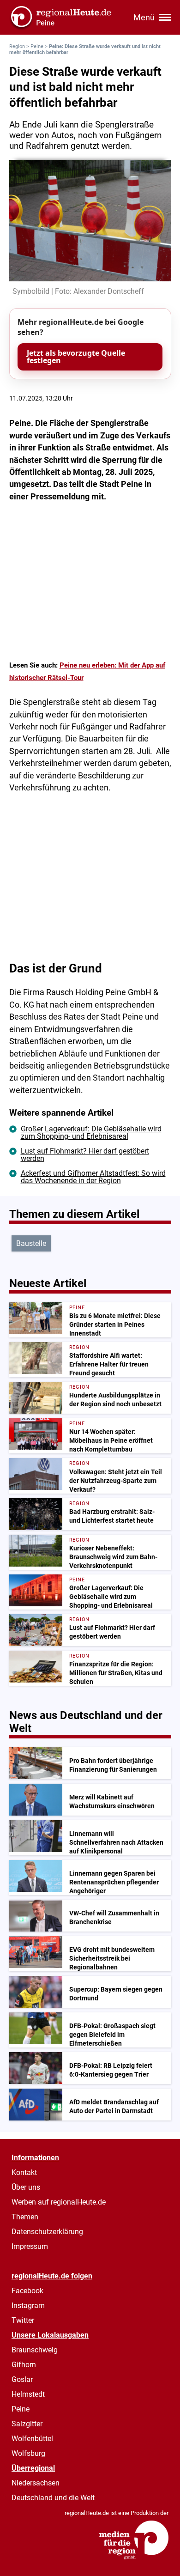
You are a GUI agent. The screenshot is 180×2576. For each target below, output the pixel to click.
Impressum (30, 2246)
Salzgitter (27, 2424)
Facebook (27, 2291)
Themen (25, 2217)
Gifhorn (24, 2365)
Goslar (22, 2379)
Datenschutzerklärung (47, 2232)
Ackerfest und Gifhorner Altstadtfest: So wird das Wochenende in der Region (93, 1177)
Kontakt (24, 2172)
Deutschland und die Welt (53, 2498)
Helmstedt (28, 2394)
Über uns (26, 2187)
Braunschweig (35, 2350)
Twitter (23, 2320)
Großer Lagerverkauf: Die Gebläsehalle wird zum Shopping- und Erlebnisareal (91, 1133)
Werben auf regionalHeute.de (59, 2202)
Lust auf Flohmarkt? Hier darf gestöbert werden (85, 1155)
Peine (37, 46)
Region (17, 46)
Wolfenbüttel (32, 2439)
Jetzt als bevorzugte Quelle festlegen (76, 357)
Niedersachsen (36, 2483)
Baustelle (31, 1243)
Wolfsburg (28, 2453)
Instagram (28, 2306)
